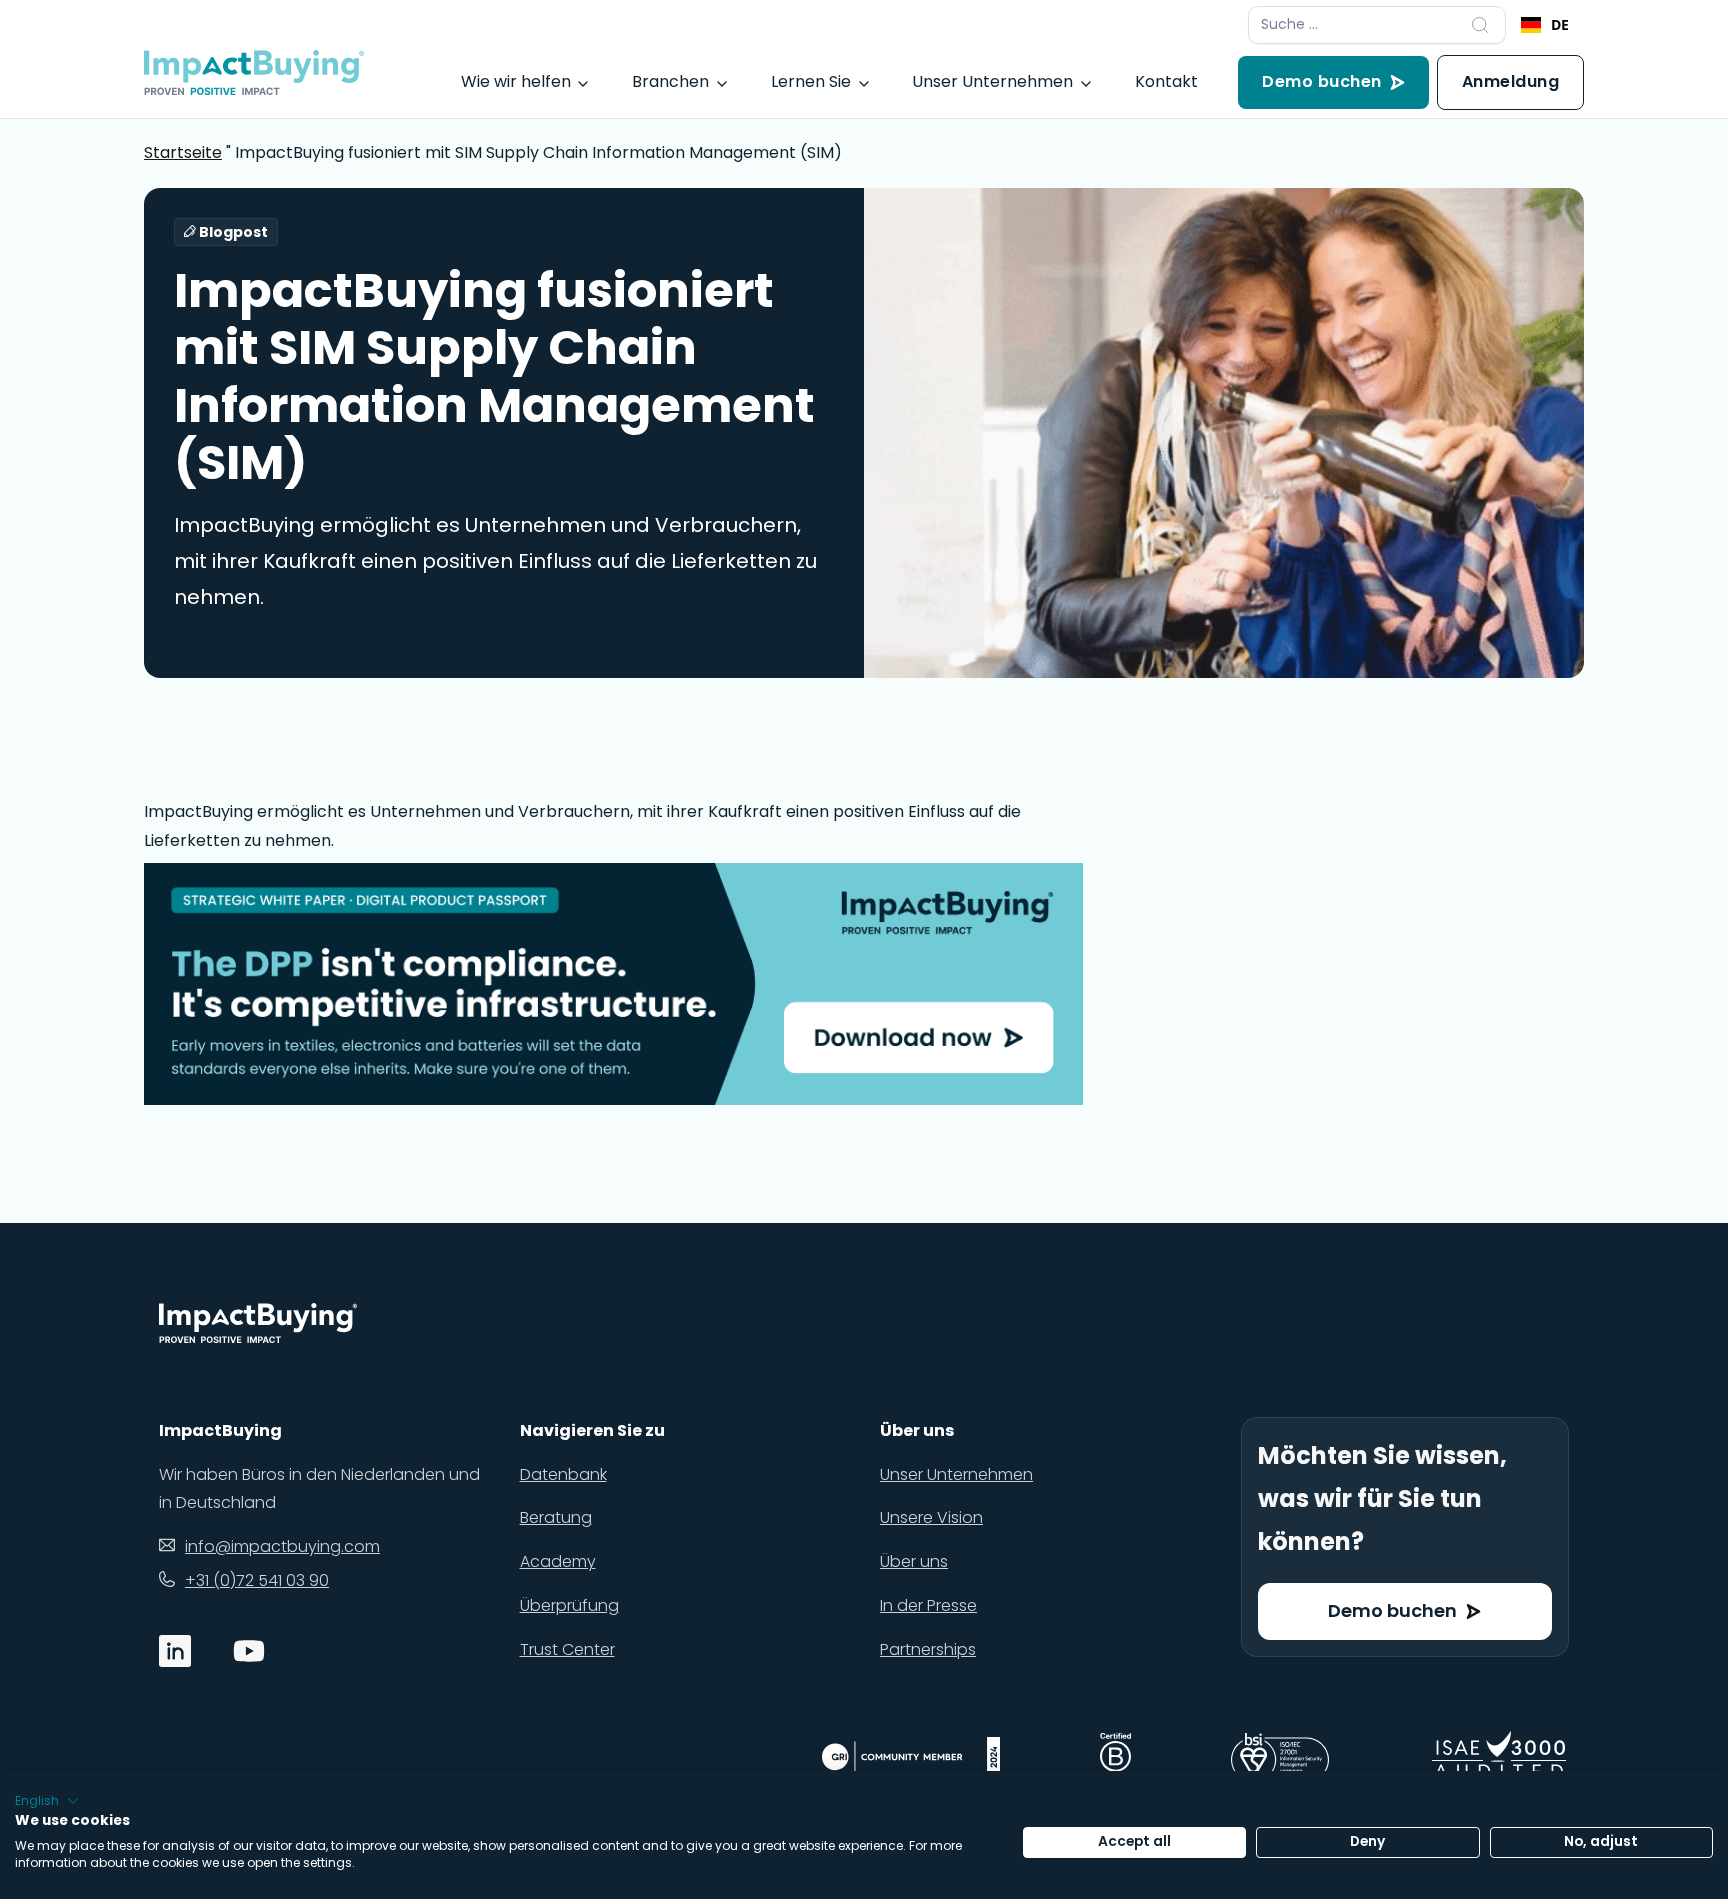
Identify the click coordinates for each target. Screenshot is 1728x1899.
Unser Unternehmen (992, 81)
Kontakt (1166, 81)
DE (1560, 24)
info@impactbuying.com (282, 1546)
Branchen (670, 81)
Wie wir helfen (516, 81)
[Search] (1480, 25)
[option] (1545, 25)
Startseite (183, 152)
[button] (47, 1801)
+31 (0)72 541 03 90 (257, 1580)
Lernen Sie (811, 81)
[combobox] (1545, 25)
